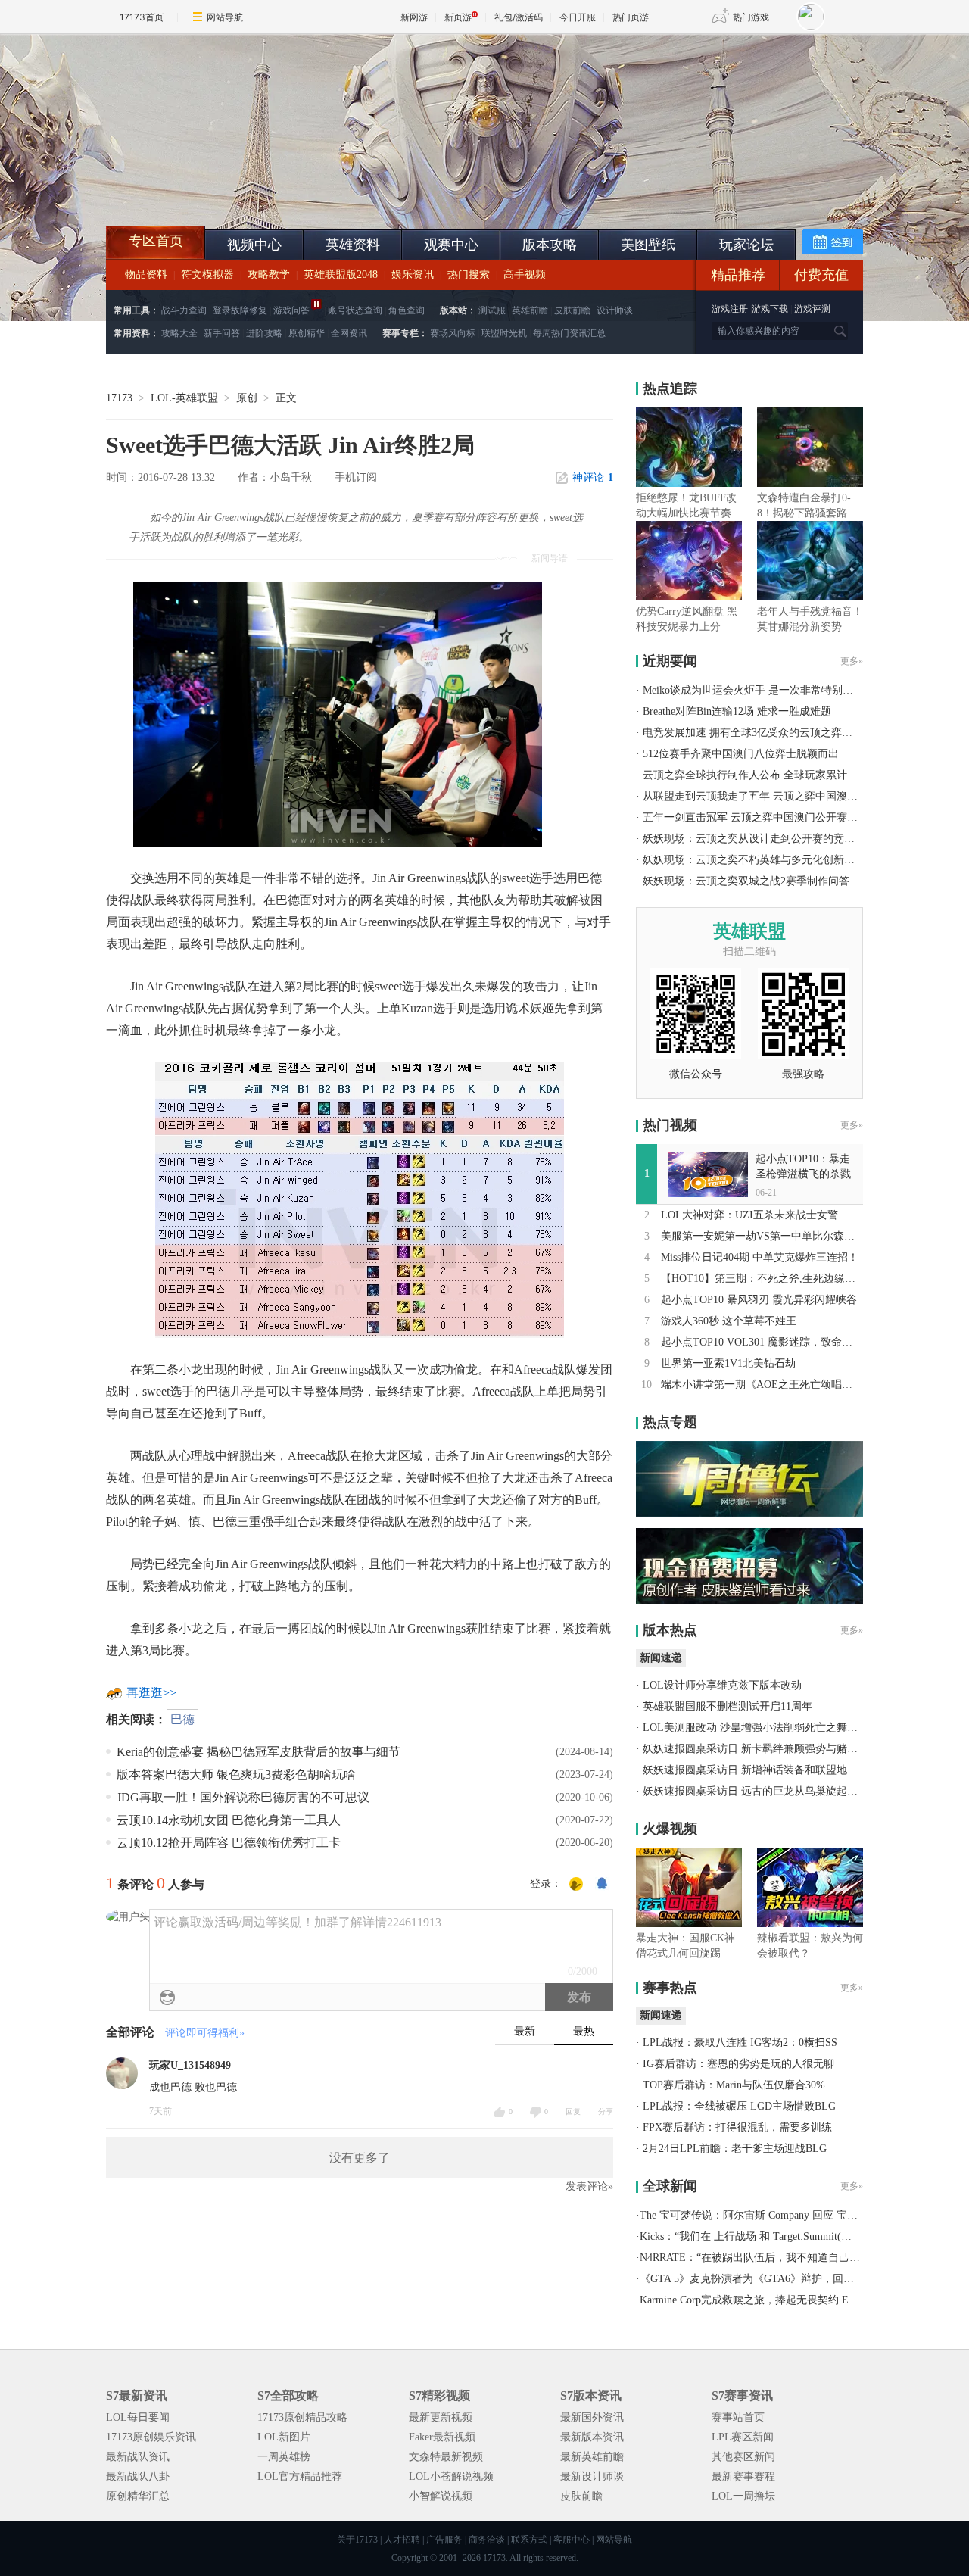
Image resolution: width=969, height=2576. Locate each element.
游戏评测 (812, 309)
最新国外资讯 (592, 2417)
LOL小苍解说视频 (451, 2476)
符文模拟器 (207, 274)
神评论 (593, 477)
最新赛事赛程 (743, 2476)
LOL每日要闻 (138, 2417)
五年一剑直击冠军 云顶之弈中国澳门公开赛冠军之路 (766, 817)
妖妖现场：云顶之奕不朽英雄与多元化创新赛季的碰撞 (770, 860)
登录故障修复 (240, 310)
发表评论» (589, 2186)
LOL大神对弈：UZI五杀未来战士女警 (749, 1215)
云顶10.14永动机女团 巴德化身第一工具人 (229, 1820)
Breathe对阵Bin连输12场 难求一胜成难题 (737, 711)
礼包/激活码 (519, 17)
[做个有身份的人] (576, 1885)
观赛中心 (451, 245)
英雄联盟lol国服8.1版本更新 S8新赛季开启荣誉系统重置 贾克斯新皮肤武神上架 (223, 189)
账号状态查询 (355, 310)
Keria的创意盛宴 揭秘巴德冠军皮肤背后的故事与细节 (259, 1752)
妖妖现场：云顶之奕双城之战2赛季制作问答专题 (757, 881)
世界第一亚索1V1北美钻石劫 (728, 1363)
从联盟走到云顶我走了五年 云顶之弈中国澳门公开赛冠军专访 (787, 796)
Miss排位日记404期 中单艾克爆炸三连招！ (760, 1257)
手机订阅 (356, 477)
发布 (579, 1997)
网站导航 (225, 17)
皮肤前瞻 (572, 310)
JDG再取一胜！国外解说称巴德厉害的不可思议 (243, 1797)
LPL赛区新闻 (743, 2437)
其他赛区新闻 (743, 2457)
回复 (573, 2111)
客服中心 (572, 2540)
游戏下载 (770, 309)
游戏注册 (731, 309)
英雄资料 (353, 245)
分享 (606, 2111)
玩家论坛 (746, 245)
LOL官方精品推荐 (300, 2476)
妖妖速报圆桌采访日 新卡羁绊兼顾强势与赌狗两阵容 (766, 1749)
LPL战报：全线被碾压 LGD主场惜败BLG (739, 2106)
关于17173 (357, 2540)
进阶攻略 (264, 333)
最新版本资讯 (592, 2437)
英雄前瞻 (530, 310)
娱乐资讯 (413, 274)
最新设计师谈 (592, 2476)
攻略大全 (179, 333)
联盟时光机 (504, 333)
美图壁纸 (648, 245)
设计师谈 (615, 310)
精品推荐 (738, 275)
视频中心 (254, 245)
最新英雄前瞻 (592, 2457)
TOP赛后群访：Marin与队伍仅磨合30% (734, 2085)
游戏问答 (291, 310)
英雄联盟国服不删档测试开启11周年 (728, 1706)
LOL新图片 (284, 2437)
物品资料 (146, 274)
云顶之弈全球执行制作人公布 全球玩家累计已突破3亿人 (774, 775)
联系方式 (529, 2540)
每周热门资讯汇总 (569, 333)
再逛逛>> (151, 1693)
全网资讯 (349, 333)
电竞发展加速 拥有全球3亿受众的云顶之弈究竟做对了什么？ (785, 733)
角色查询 (407, 310)
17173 (119, 398)
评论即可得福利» (205, 2033)
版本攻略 (550, 245)
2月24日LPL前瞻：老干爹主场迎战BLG (735, 2149)
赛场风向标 (453, 333)
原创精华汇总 (138, 2496)
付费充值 (821, 275)
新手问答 (222, 333)
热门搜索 (469, 274)
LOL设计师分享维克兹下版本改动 (722, 1685)
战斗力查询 (184, 310)
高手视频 (525, 274)
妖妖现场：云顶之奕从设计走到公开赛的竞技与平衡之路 (775, 839)
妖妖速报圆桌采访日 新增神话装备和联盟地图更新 (761, 1770)
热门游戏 (751, 17)
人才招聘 (402, 2540)
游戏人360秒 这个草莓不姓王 (729, 1321)
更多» (852, 661)
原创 (247, 398)
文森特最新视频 (446, 2457)
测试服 (492, 310)
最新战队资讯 (138, 2457)
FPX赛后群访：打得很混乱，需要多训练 (737, 2127)
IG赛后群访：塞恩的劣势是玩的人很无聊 (738, 2064)
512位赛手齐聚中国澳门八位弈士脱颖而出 (741, 754)
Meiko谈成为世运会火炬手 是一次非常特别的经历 (759, 690)
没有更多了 (360, 2158)
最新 (525, 2031)
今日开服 (578, 17)
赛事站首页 (738, 2417)
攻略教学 (269, 274)
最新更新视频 (441, 2417)
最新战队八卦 (138, 2476)
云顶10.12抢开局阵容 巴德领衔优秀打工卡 (229, 1843)
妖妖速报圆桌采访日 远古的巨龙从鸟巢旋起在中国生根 (771, 1791)
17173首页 (142, 17)
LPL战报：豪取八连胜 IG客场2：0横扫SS (740, 2043)
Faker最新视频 (442, 2437)
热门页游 (631, 17)
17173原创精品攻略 (302, 2417)
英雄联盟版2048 (341, 274)
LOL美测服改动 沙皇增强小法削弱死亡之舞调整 (756, 1728)
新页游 (458, 17)
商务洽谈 (487, 2540)
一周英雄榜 (284, 2457)
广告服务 (444, 2540)
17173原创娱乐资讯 (151, 2437)
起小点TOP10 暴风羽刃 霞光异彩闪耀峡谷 (759, 1300)
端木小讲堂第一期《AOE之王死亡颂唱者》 (762, 1385)
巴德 (182, 1719)
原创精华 (307, 333)
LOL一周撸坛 (743, 2496)
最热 (584, 2031)
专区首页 (156, 241)
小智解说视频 (441, 2496)
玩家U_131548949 (190, 2065)
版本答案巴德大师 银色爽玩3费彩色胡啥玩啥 (236, 1775)
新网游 (414, 17)
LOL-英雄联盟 (184, 398)
